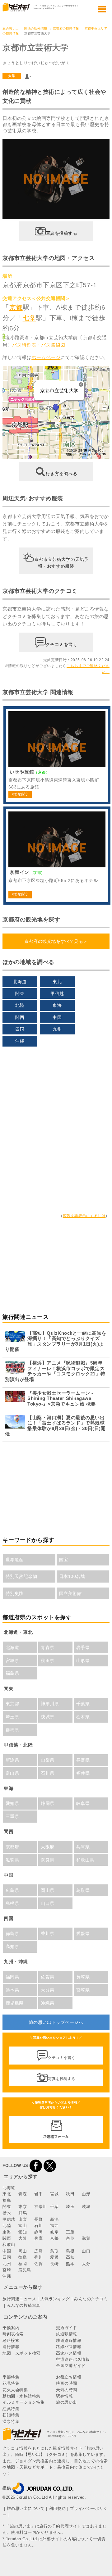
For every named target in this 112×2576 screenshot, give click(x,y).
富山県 (12, 1773)
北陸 (20, 1005)
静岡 (38, 2232)
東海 (57, 1005)
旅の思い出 (11, 28)
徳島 (23, 2257)
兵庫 (38, 2238)
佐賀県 (48, 1977)
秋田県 (48, 1661)
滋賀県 (12, 1860)
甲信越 (57, 993)
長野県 (83, 1760)
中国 (57, 1017)
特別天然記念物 (21, 1576)
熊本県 (12, 1990)
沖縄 (20, 1041)
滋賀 (86, 2238)
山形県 (83, 1661)
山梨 (23, 2219)
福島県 (12, 1673)
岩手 (38, 2194)
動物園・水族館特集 (21, 2396)
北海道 (20, 982)
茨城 (86, 2207)
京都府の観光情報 (66, 28)
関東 (20, 993)
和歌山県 (85, 1860)
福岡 (23, 2264)
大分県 (48, 1990)
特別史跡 (15, 1593)
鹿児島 (25, 2270)
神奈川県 (50, 1704)
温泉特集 (11, 2422)
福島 (7, 2200)
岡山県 (48, 1890)
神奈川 (41, 2207)
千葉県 (83, 1704)
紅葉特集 (11, 2409)
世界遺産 (15, 1560)
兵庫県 (83, 1847)
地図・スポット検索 (21, 2353)
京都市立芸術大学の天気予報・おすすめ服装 (61, 562)
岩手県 (83, 1647)
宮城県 (12, 1661)
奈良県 (48, 1860)
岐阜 (54, 2232)
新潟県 (12, 1760)
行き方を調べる (62, 474)
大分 (86, 2264)
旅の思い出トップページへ (56, 2022)
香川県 (48, 1933)
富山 (23, 2226)
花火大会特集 (15, 2390)
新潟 (54, 2219)
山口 (86, 2251)
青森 (23, 2194)
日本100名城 (72, 1576)
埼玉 (70, 2207)
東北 (57, 982)
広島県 (12, 1890)
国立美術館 (70, 1593)
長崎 (54, 2264)
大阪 (23, 2238)
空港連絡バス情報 (73, 2359)
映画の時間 (67, 2383)
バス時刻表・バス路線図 (39, 345)
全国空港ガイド (71, 2366)
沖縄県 (48, 2003)
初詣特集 (11, 2415)
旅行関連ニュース (19, 2299)
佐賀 (38, 2264)
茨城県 (48, 1717)
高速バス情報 (69, 2353)
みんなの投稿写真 (24, 2305)
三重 (70, 2232)
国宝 (64, 1560)
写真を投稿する (62, 233)
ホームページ (46, 357)
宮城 (54, 2194)
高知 (70, 2257)
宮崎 (7, 2270)
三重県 (12, 1816)
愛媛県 (83, 1933)
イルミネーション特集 (23, 2402)
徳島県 (12, 1933)
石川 (38, 2226)
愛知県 (12, 1803)
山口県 (48, 1903)
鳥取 (54, 2251)
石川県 (48, 1773)
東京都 (12, 1704)
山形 (86, 2194)
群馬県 (12, 1730)
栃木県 (83, 1717)
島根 (70, 2251)
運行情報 (11, 2347)
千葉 (54, 2207)
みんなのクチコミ (91, 2299)
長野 (38, 2219)
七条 (29, 318)
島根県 (12, 1903)
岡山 (23, 2251)
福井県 (83, 1773)
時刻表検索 (13, 2334)
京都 (16, 307)
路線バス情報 (69, 2347)
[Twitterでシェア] (50, 2166)
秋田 (70, 2194)
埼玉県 (12, 1717)
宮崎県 (83, 1990)
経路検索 (11, 2340)
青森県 (48, 1647)
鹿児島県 (15, 2003)
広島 (38, 2251)
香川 (38, 2257)
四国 (20, 1029)
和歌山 (9, 2244)
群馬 (23, 2213)
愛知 (23, 2232)
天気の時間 (67, 2390)
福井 (54, 2226)
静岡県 (48, 1803)
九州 (57, 1029)
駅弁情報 (64, 2396)
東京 (23, 2207)
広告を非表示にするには (84, 1216)
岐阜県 (83, 1803)
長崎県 (83, 1977)
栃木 (7, 2213)
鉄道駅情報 (67, 2334)
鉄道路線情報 (69, 2340)
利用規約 (57, 2508)
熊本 (70, 2264)
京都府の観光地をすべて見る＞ (56, 941)
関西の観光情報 (36, 28)
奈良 (70, 2238)
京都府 (12, 1847)
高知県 (12, 1947)
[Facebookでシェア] (36, 2166)
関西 (20, 1017)
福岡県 (12, 1977)
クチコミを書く (62, 644)
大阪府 (48, 1847)
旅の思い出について (26, 2508)
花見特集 (11, 2383)
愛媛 (54, 2257)
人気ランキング (55, 2299)
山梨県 (48, 1760)
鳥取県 (83, 1890)
